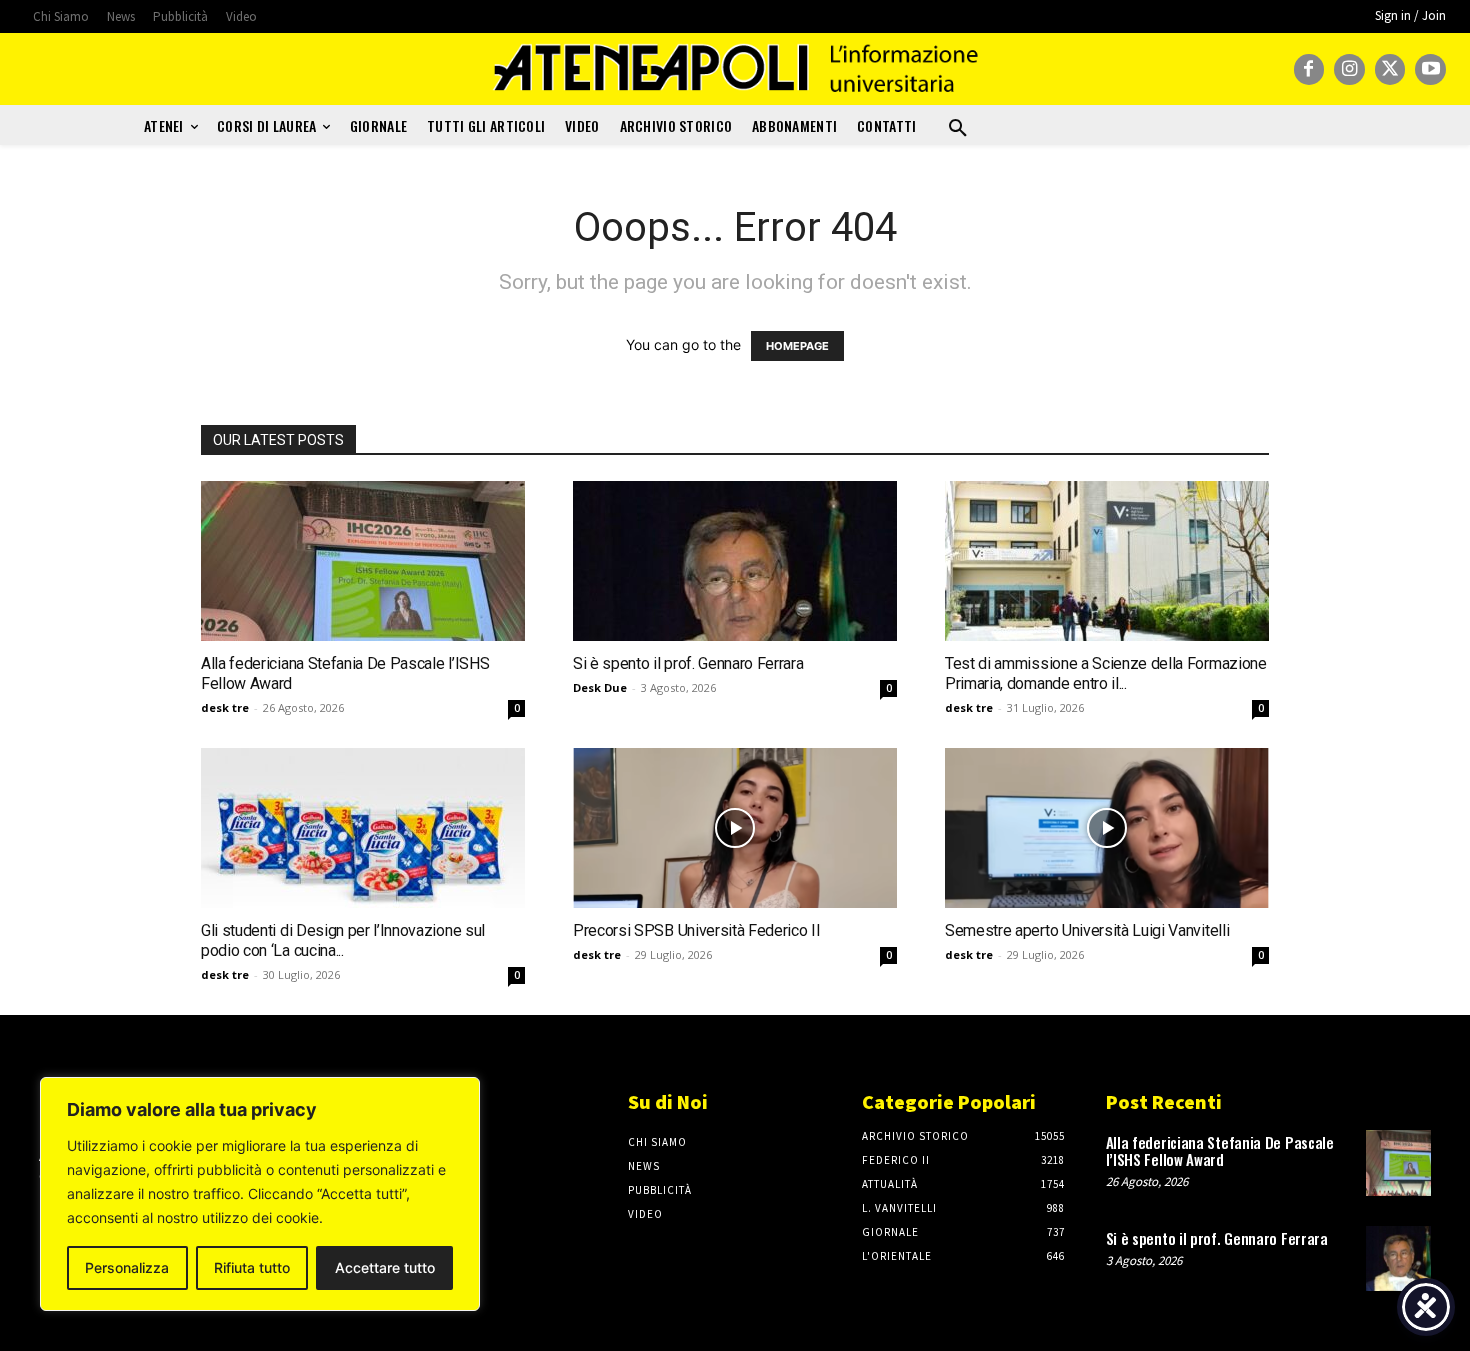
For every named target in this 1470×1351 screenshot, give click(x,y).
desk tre (225, 707)
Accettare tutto (385, 1267)
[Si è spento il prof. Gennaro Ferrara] (735, 561)
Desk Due (600, 687)
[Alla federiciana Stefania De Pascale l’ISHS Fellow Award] (363, 561)
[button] (958, 129)
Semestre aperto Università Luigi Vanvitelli (1087, 930)
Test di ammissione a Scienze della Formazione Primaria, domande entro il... (1106, 673)
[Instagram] (1349, 69)
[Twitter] (1390, 69)
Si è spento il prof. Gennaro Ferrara (688, 663)
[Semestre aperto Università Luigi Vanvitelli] (1107, 828)
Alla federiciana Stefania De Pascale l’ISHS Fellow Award (1220, 1150)
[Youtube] (1430, 69)
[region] (260, 1194)
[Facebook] (1309, 69)
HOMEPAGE (797, 346)
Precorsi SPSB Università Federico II (696, 930)
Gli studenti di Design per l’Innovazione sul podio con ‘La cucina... (343, 940)
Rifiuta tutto (252, 1267)
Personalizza (127, 1267)
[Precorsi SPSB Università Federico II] (735, 828)
